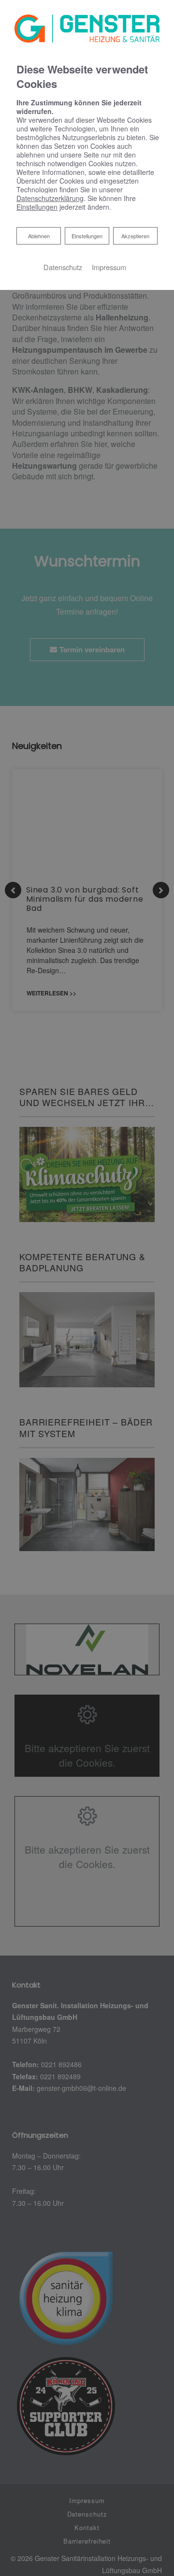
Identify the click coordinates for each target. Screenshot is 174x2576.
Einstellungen (87, 236)
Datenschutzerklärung (50, 198)
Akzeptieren (135, 236)
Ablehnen (39, 236)
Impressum (109, 267)
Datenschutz (63, 267)
